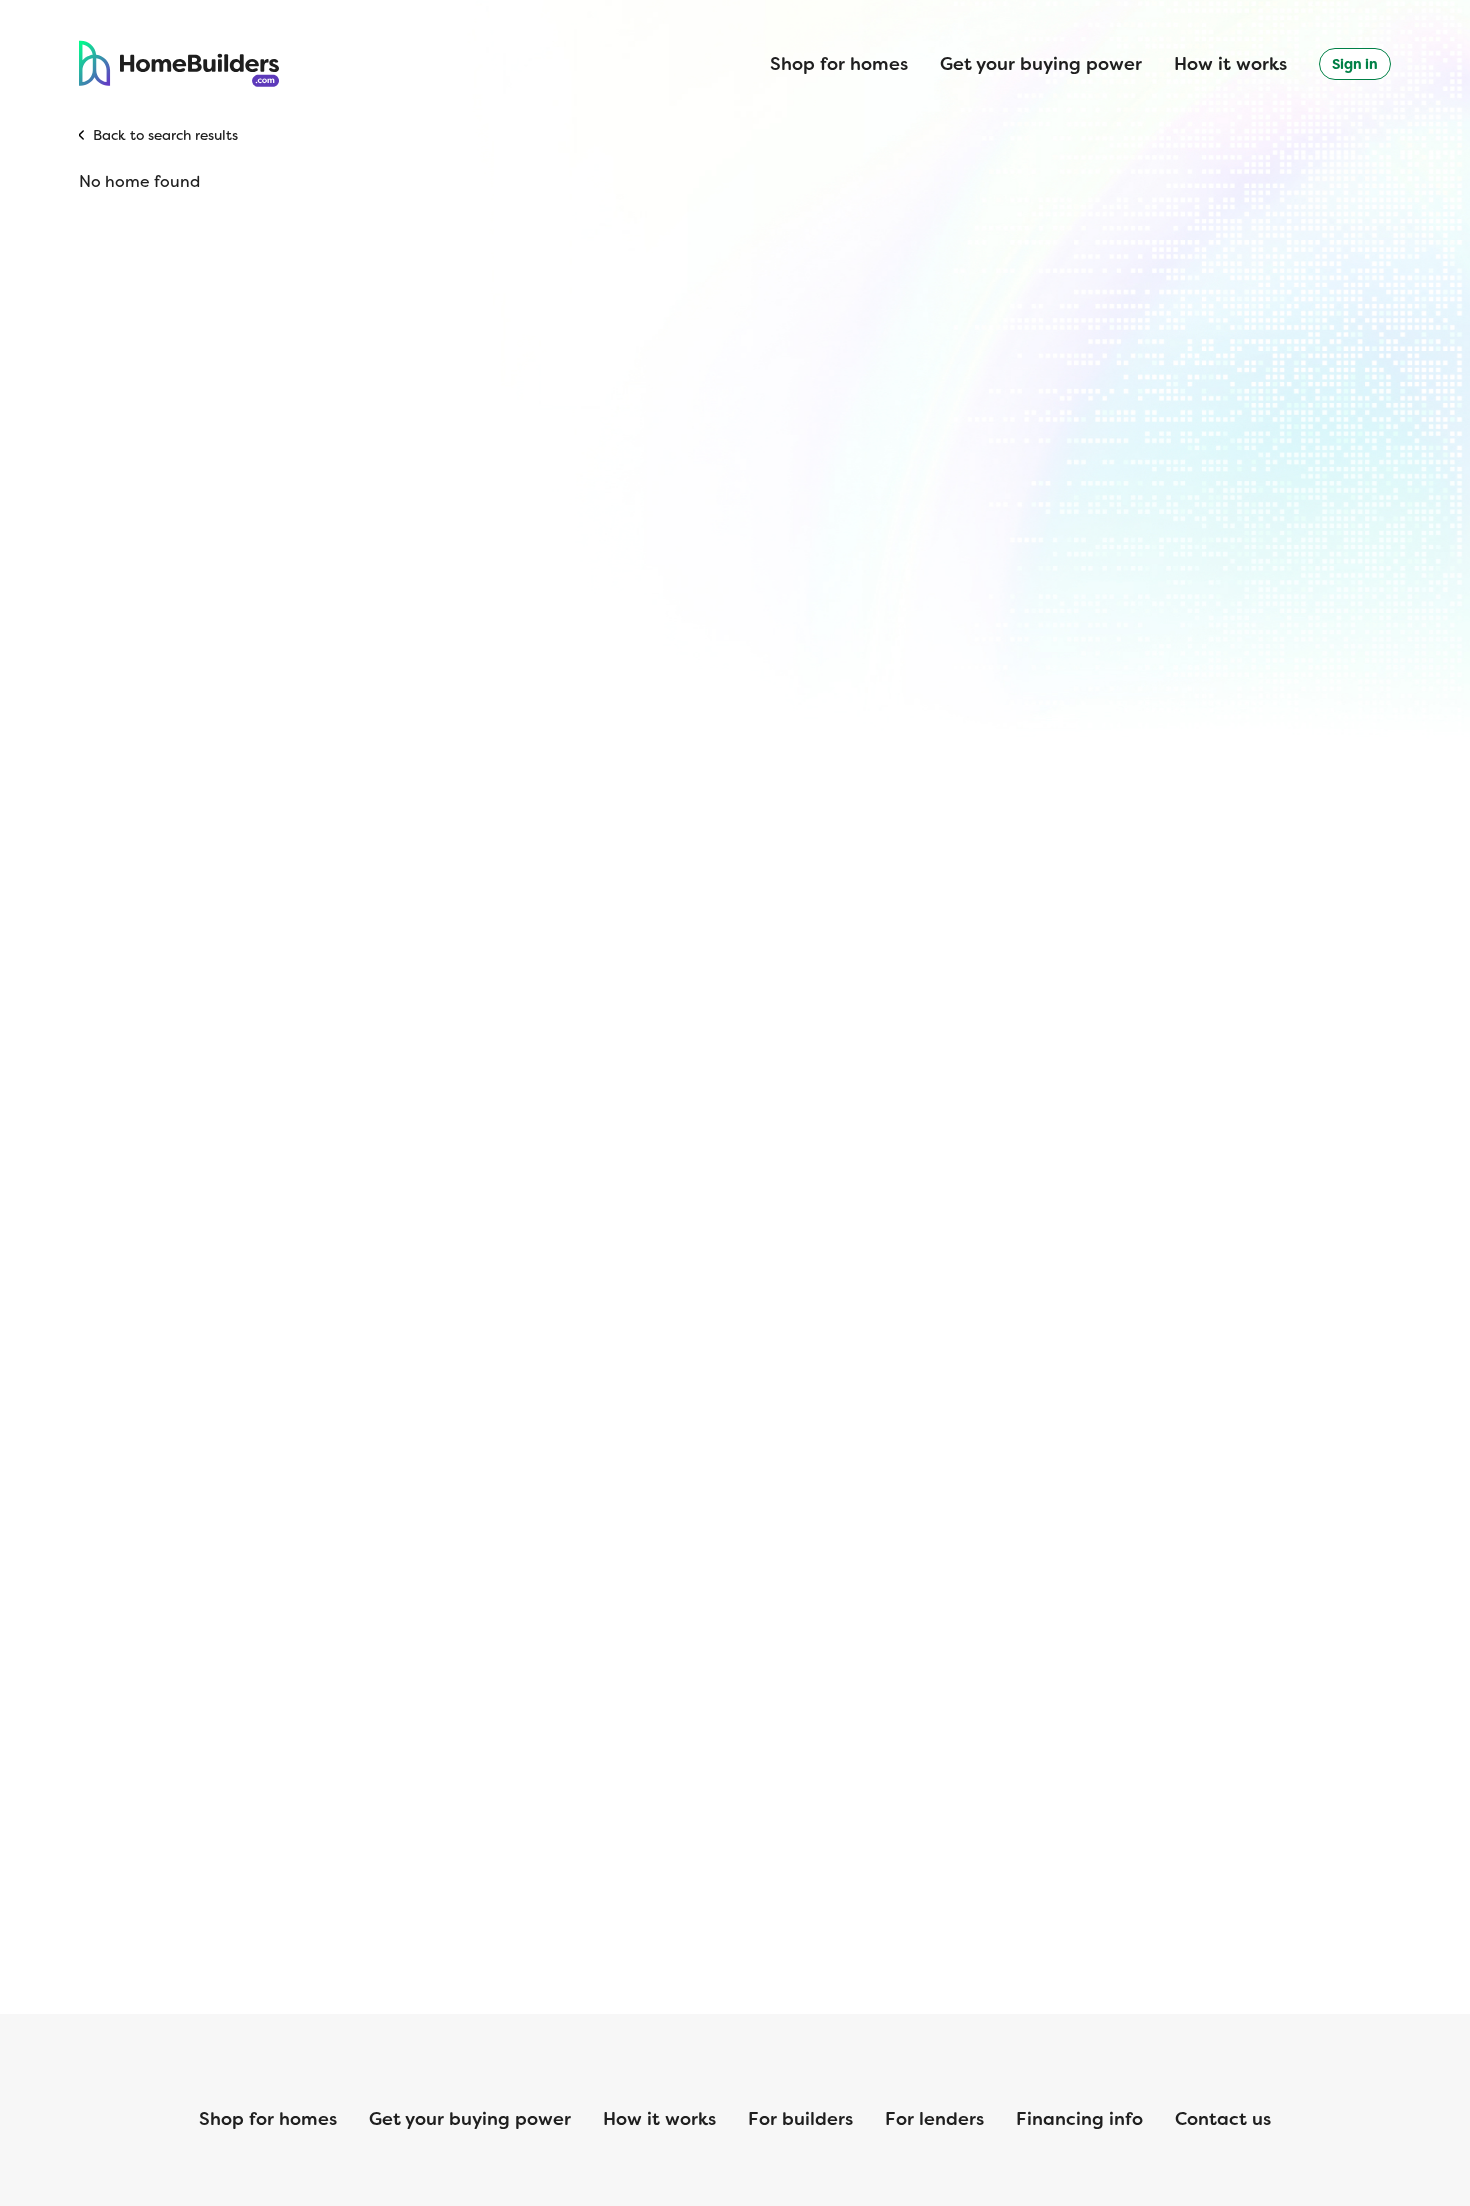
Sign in (1355, 64)
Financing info (1079, 2119)
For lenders (934, 2119)
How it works (1230, 64)
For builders (800, 2119)
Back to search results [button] (165, 135)
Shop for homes (839, 64)
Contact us (1223, 2119)
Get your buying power (1041, 64)
